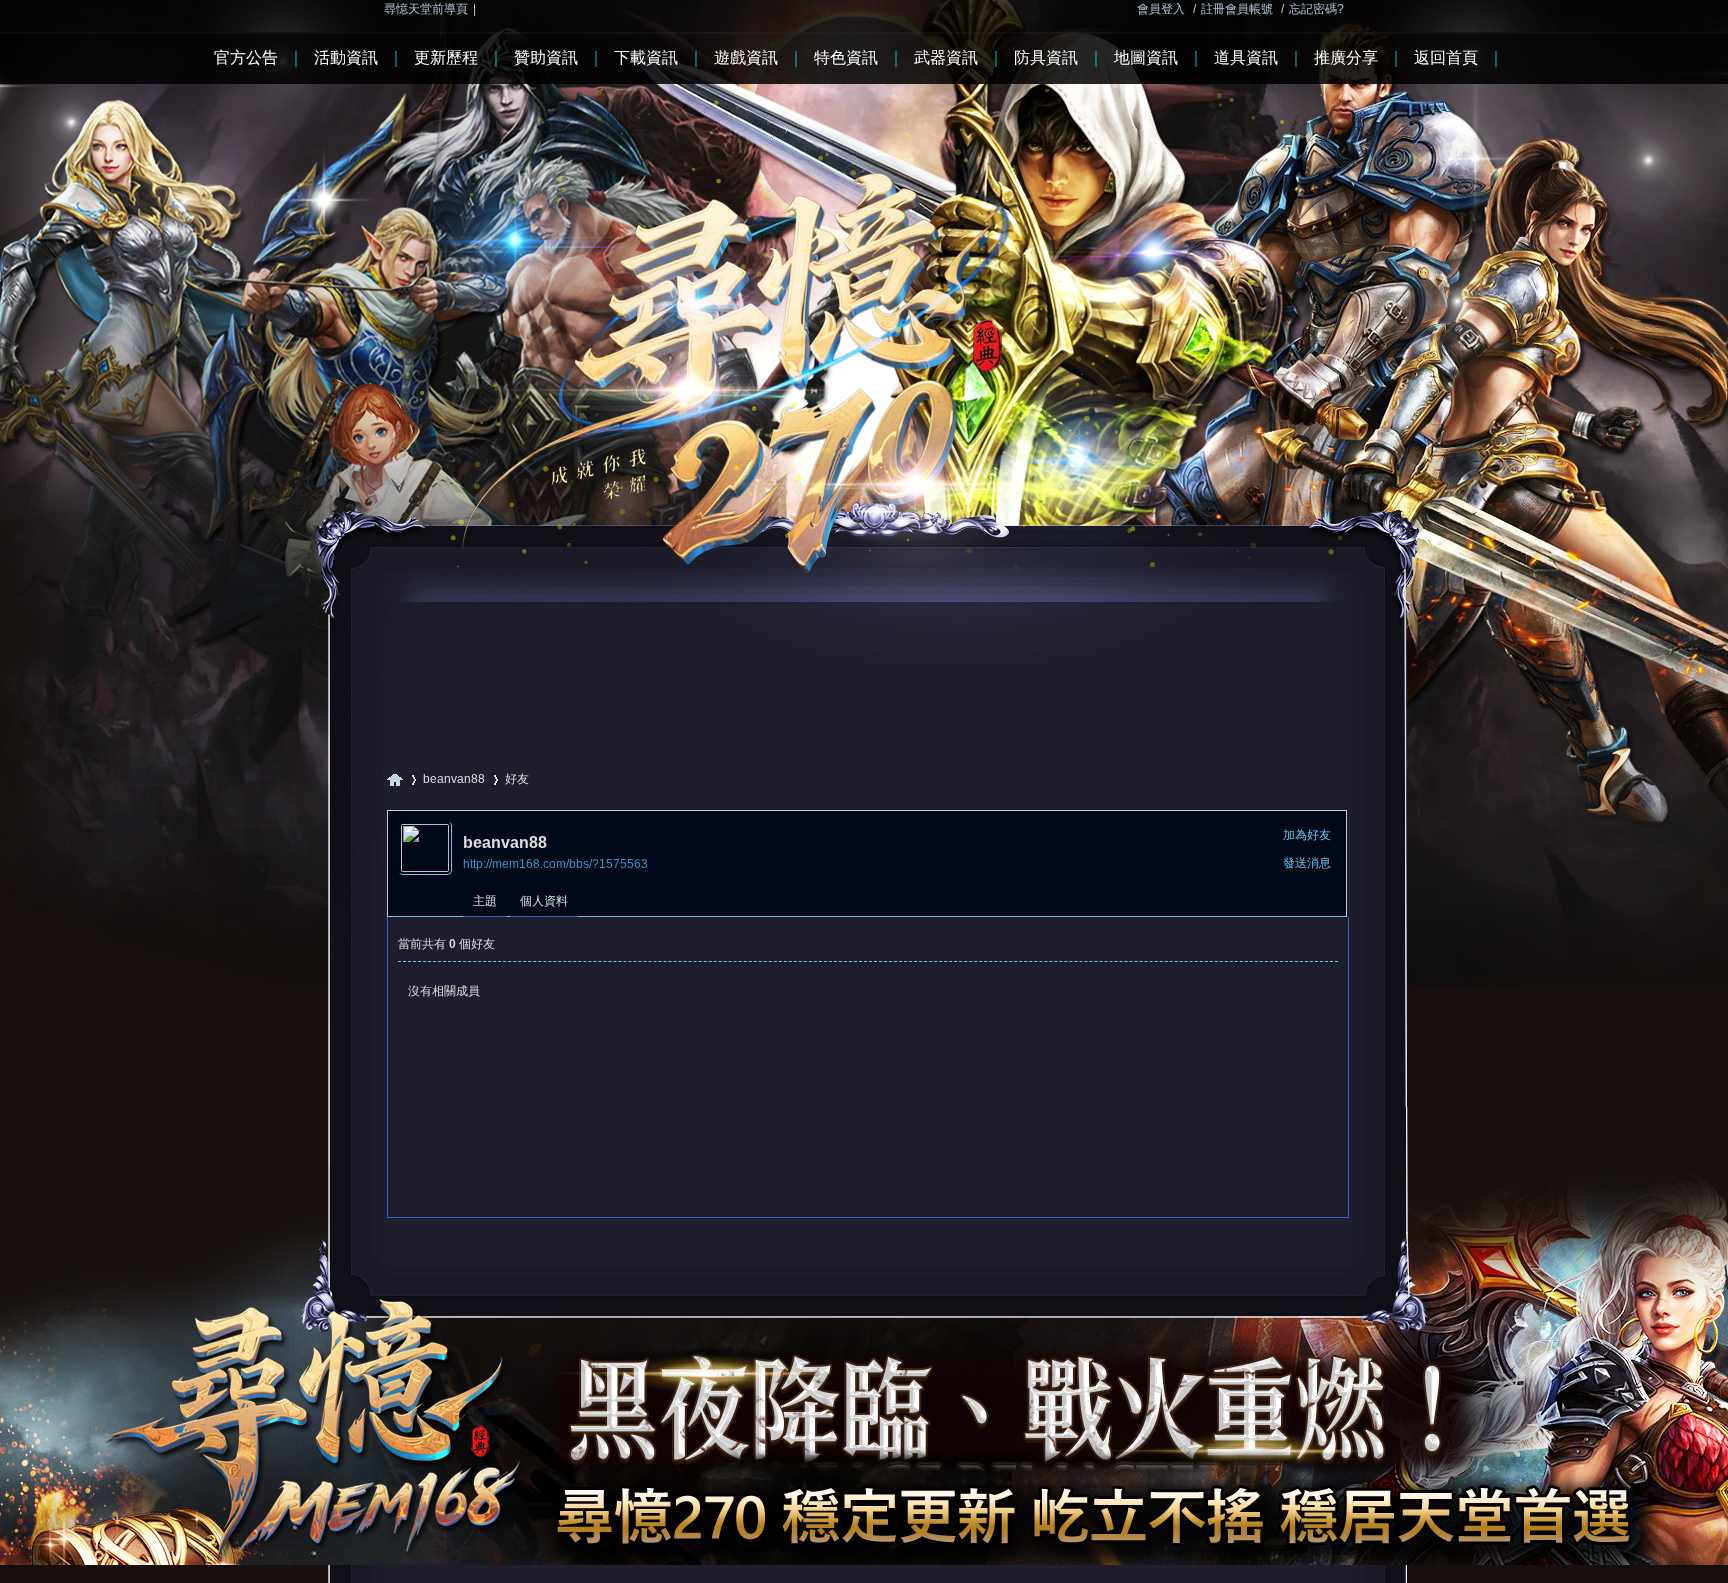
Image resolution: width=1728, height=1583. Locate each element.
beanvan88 (454, 779)
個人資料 (544, 901)
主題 (485, 901)
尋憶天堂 (395, 779)
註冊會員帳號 (1237, 9)
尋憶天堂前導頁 (426, 9)
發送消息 (1307, 863)
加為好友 (1307, 835)
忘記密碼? (1316, 9)
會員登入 (1161, 9)
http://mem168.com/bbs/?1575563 (555, 864)
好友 (517, 779)
